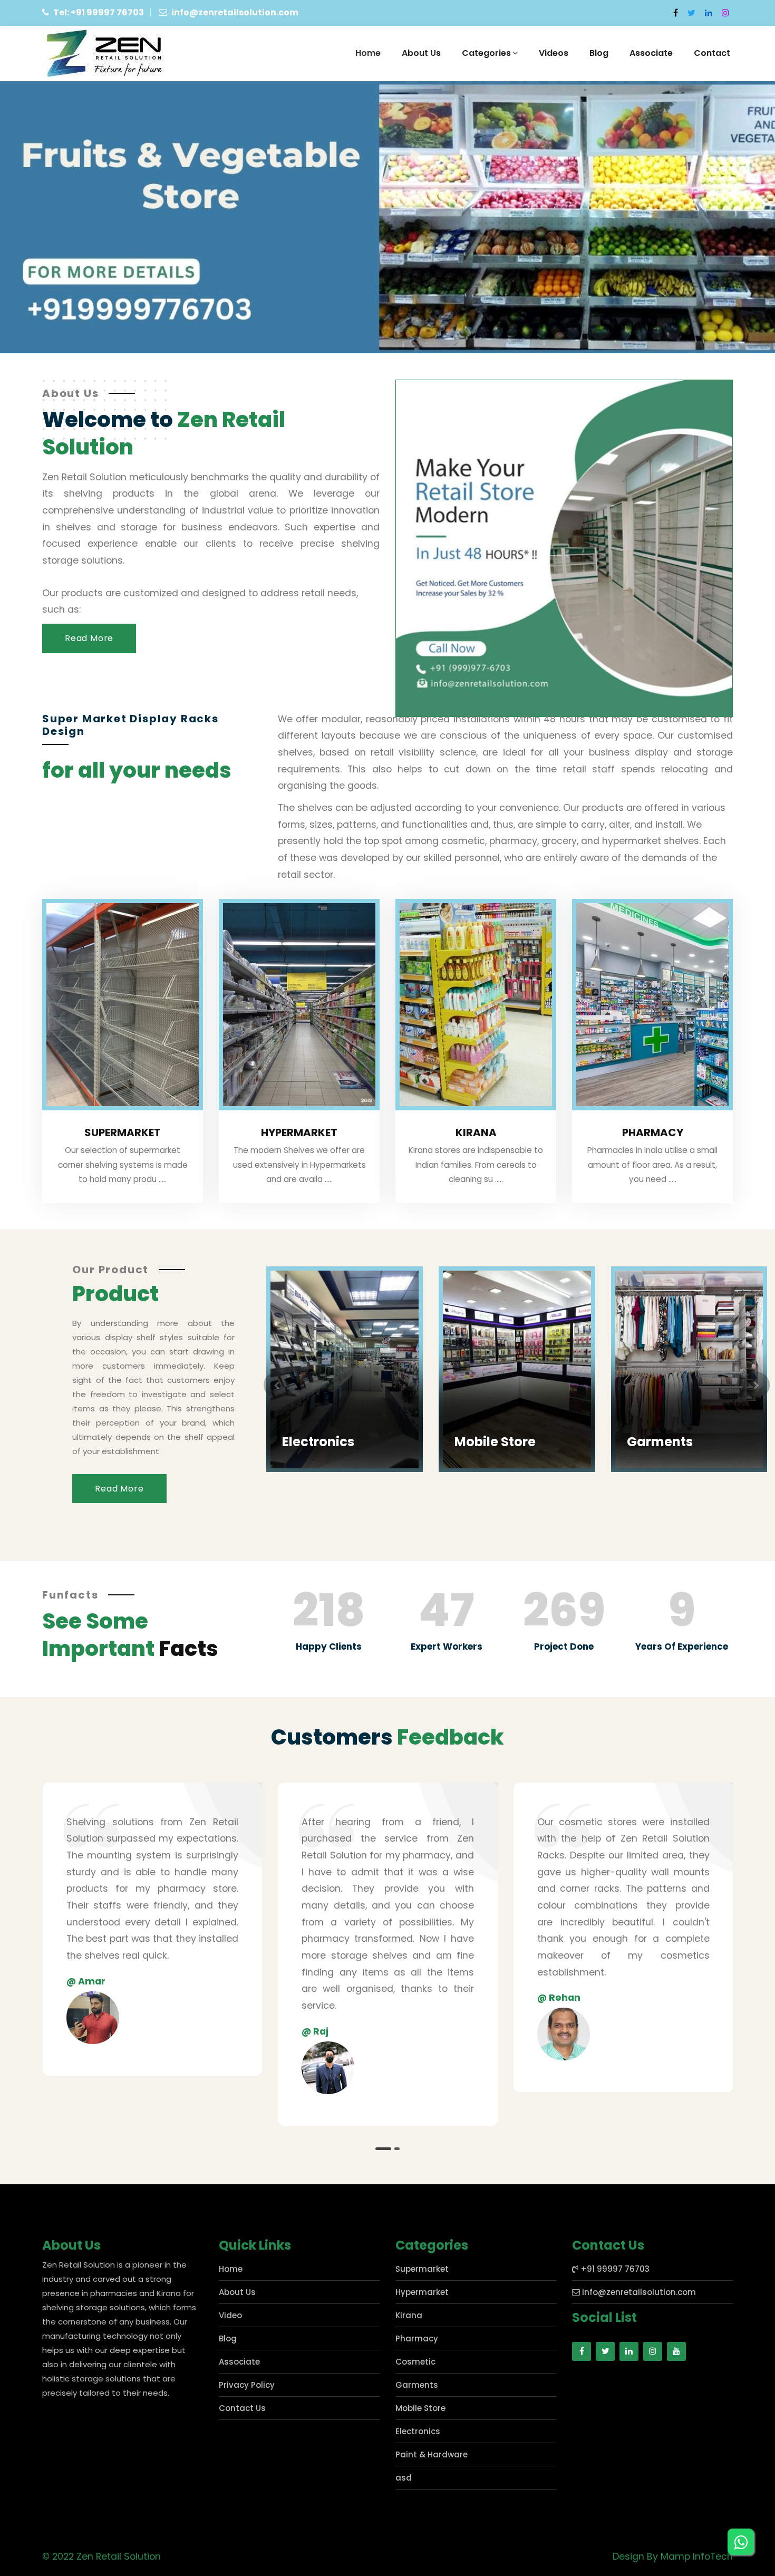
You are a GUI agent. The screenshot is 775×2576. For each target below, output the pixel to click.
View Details (316, 1460)
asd (404, 2478)
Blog (599, 53)
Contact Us (242, 2408)
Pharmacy (653, 1132)
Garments (493, 1442)
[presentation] (277, 1385)
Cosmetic (415, 2362)
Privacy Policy (247, 2385)
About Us (421, 53)
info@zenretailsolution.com (638, 2292)
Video (230, 2315)
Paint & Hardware (432, 2454)
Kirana (476, 1132)
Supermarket (123, 1132)
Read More (89, 638)
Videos (554, 53)
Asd (645, 1268)
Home (368, 53)
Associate (651, 53)
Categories (486, 53)
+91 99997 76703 (614, 2269)
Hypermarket (299, 1132)
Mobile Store (328, 1442)
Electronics (418, 2431)
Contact (712, 53)
